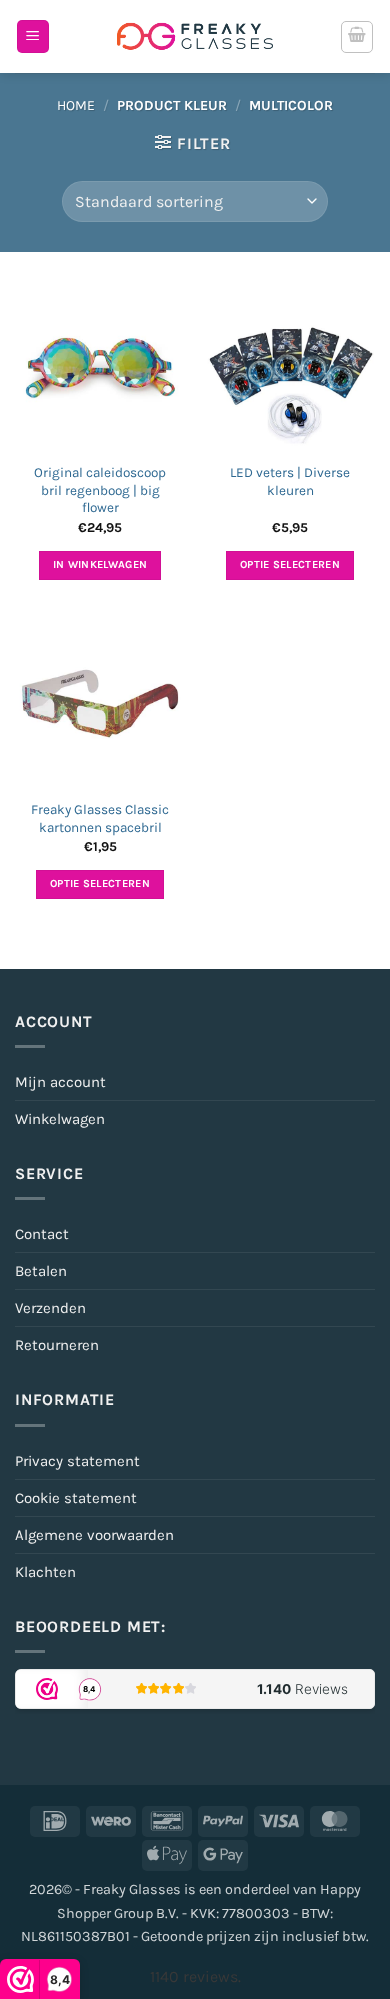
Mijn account (60, 1082)
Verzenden (50, 1308)
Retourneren (57, 1345)
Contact (42, 1234)
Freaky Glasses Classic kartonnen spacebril (100, 818)
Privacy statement (77, 1461)
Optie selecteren (290, 564)
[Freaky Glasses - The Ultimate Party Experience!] (195, 36)
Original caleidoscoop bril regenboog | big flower (100, 490)
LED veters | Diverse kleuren (290, 481)
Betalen (41, 1271)
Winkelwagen (60, 1119)
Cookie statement (76, 1498)
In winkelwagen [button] (100, 564)
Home (76, 105)
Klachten (45, 1572)
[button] (33, 36)
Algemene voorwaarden (94, 1535)
